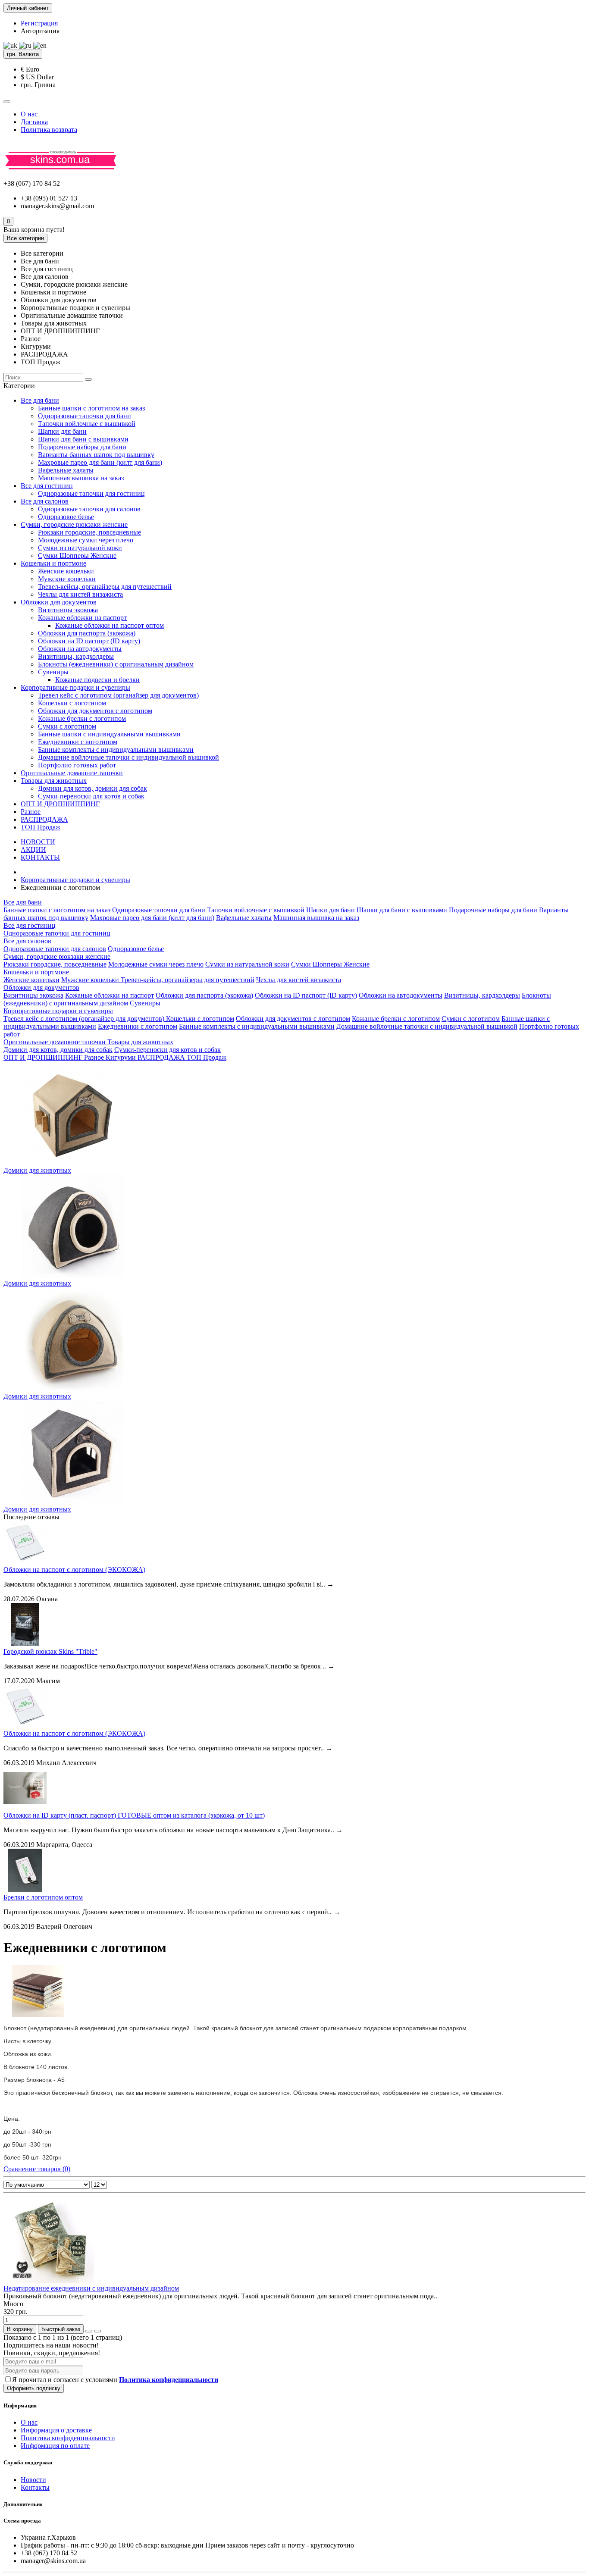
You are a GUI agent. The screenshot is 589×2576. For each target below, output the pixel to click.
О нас (29, 114)
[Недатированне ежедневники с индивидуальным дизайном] (51, 2280)
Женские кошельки (66, 571)
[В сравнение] (97, 2331)
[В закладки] (89, 2331)
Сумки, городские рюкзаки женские (74, 524)
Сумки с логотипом (67, 726)
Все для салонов (45, 501)
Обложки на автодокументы (80, 649)
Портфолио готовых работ (77, 765)
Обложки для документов (59, 602)
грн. (23, 54)
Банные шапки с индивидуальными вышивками (109, 734)
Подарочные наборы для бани (82, 447)
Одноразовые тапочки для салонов (89, 509)
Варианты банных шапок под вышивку (96, 455)
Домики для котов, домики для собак (92, 788)
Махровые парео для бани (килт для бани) (100, 462)
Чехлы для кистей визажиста (80, 594)
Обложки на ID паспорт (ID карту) (89, 641)
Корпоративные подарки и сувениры (75, 687)
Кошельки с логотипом (72, 703)
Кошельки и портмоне (53, 563)
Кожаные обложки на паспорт (82, 618)
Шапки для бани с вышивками (83, 439)
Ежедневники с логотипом (78, 742)
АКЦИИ (33, 850)
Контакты (35, 2487)
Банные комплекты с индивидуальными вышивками (116, 750)
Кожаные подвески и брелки (97, 680)
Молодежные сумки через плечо (86, 540)
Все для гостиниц (47, 486)
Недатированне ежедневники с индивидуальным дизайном (91, 2288)
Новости (33, 2480)
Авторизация (40, 31)
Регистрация (39, 23)
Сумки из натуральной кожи (80, 548)
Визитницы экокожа (68, 610)
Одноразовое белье (66, 517)
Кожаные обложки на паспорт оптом (110, 625)
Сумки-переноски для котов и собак (91, 796)
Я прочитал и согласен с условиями (115, 2380)
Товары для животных (54, 781)
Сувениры (53, 672)
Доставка (34, 122)
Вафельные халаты (66, 470)
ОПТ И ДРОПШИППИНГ (60, 804)
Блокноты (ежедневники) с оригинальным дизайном (116, 664)
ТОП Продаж (41, 827)
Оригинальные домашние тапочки (72, 773)
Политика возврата (49, 130)
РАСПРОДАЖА (44, 819)
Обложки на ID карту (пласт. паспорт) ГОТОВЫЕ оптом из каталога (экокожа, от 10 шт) (134, 1815)
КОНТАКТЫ (40, 857)
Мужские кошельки (67, 579)
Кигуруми (122, 1057)
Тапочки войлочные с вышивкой (87, 424)
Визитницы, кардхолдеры (76, 656)
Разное (31, 812)
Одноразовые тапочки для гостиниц (91, 493)
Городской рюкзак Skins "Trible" (50, 1651)
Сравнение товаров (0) (37, 2169)
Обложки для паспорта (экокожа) (87, 633)
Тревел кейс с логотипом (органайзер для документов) (118, 695)
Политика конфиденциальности (68, 2438)
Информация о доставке (56, 2430)
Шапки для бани (62, 431)
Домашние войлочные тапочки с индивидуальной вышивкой (128, 757)
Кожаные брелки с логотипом (82, 718)
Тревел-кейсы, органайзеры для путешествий (105, 587)
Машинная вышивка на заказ (81, 478)
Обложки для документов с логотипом (95, 711)
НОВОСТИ (38, 842)
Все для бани (40, 400)
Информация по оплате (55, 2446)
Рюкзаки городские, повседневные (89, 532)
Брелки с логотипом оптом (43, 1897)
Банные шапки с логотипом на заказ (91, 408)
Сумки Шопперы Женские (77, 556)
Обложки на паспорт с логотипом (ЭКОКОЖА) (74, 1570)
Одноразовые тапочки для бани (85, 416)
